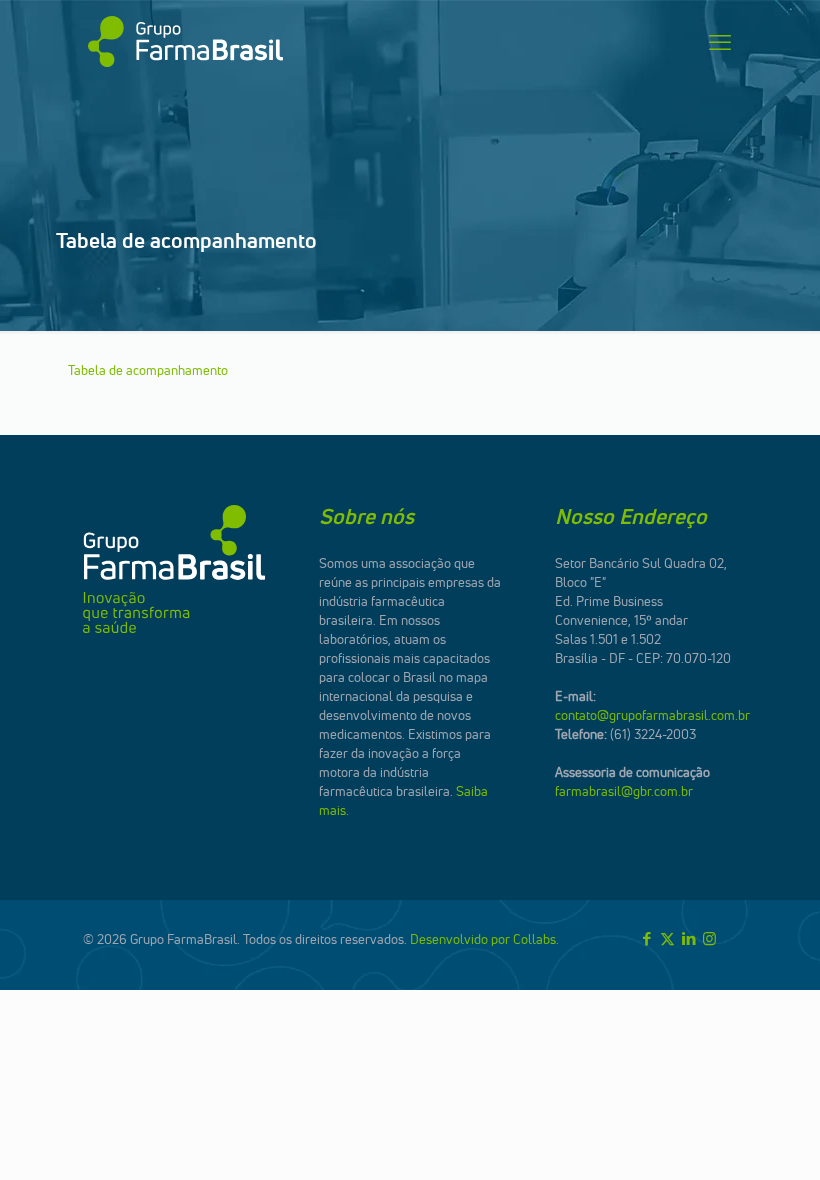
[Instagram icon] (709, 938)
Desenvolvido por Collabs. (484, 939)
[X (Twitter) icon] (667, 938)
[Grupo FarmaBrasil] (185, 42)
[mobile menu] (720, 42)
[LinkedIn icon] (688, 938)
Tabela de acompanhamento (148, 370)
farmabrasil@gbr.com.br (624, 791)
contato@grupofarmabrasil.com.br (652, 715)
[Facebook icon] (646, 938)
